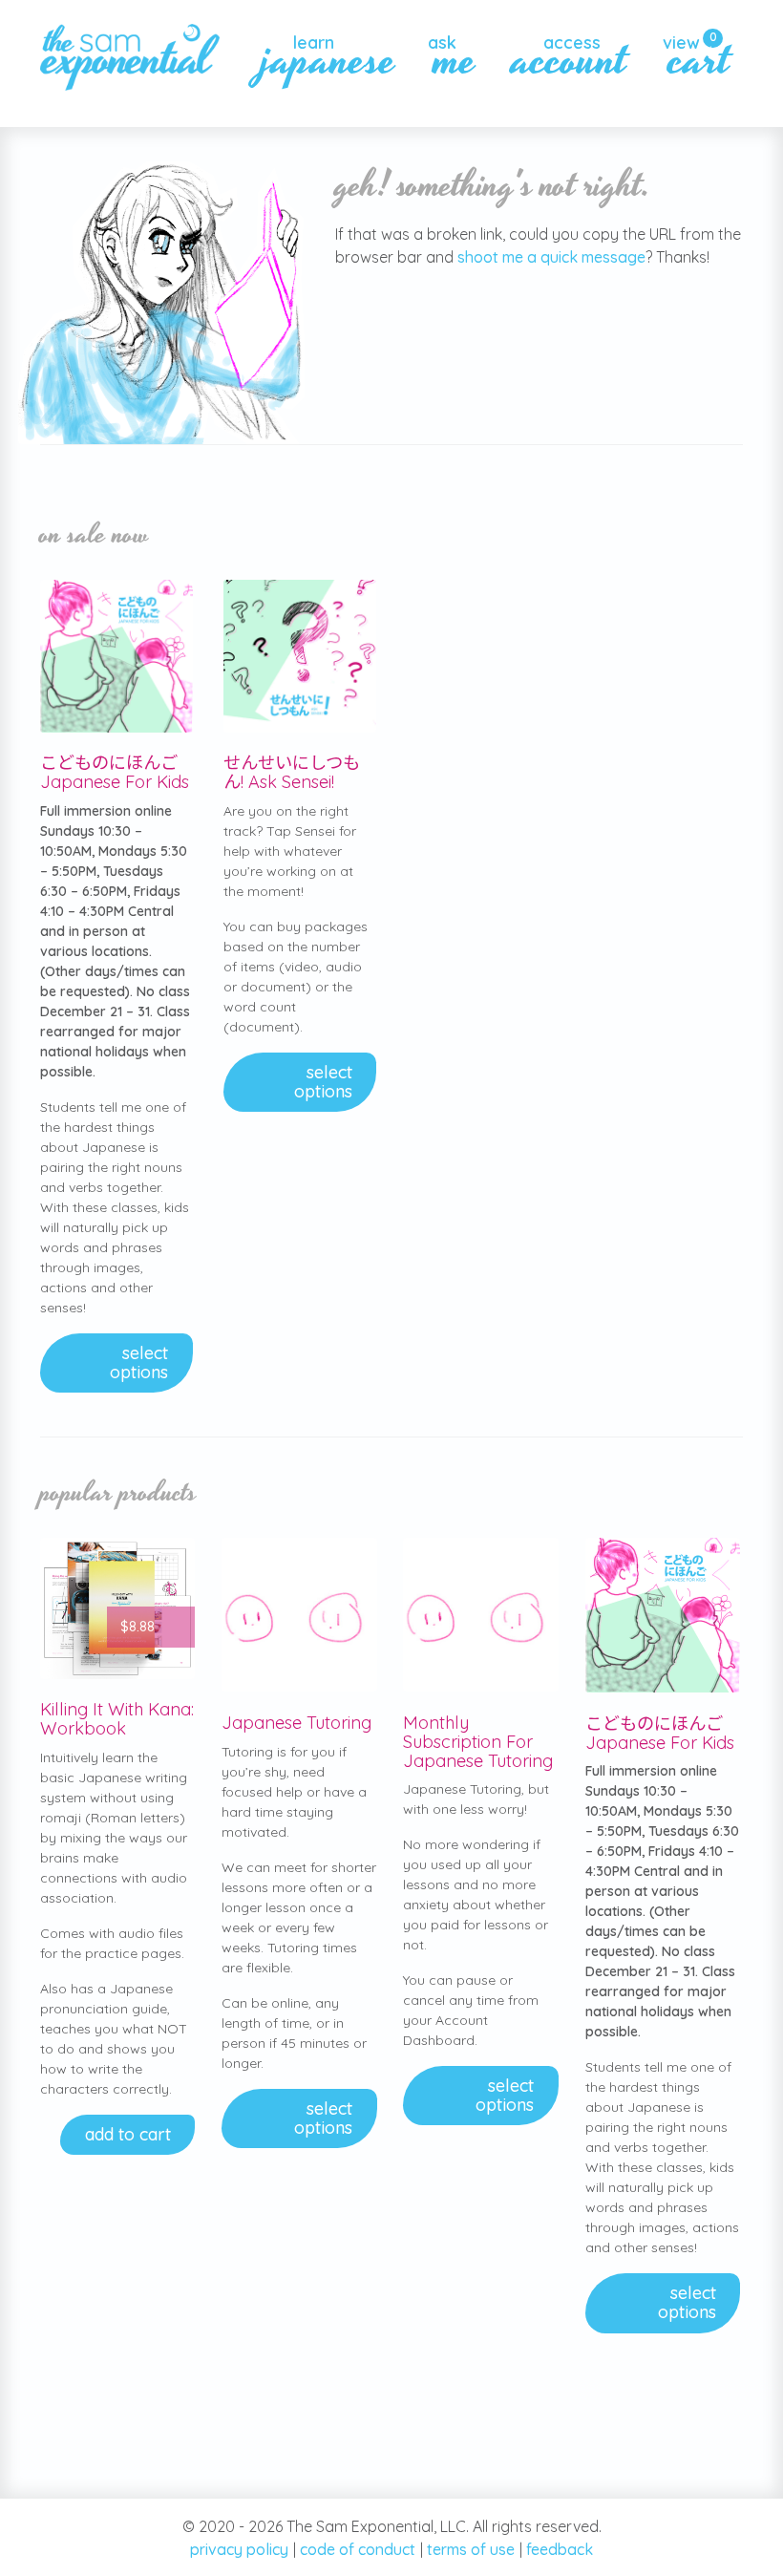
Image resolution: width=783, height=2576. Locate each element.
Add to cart (128, 2134)
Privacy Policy (239, 2549)
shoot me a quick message (551, 257)
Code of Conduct (358, 2549)
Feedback (560, 2549)
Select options (139, 1363)
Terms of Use (471, 2549)
